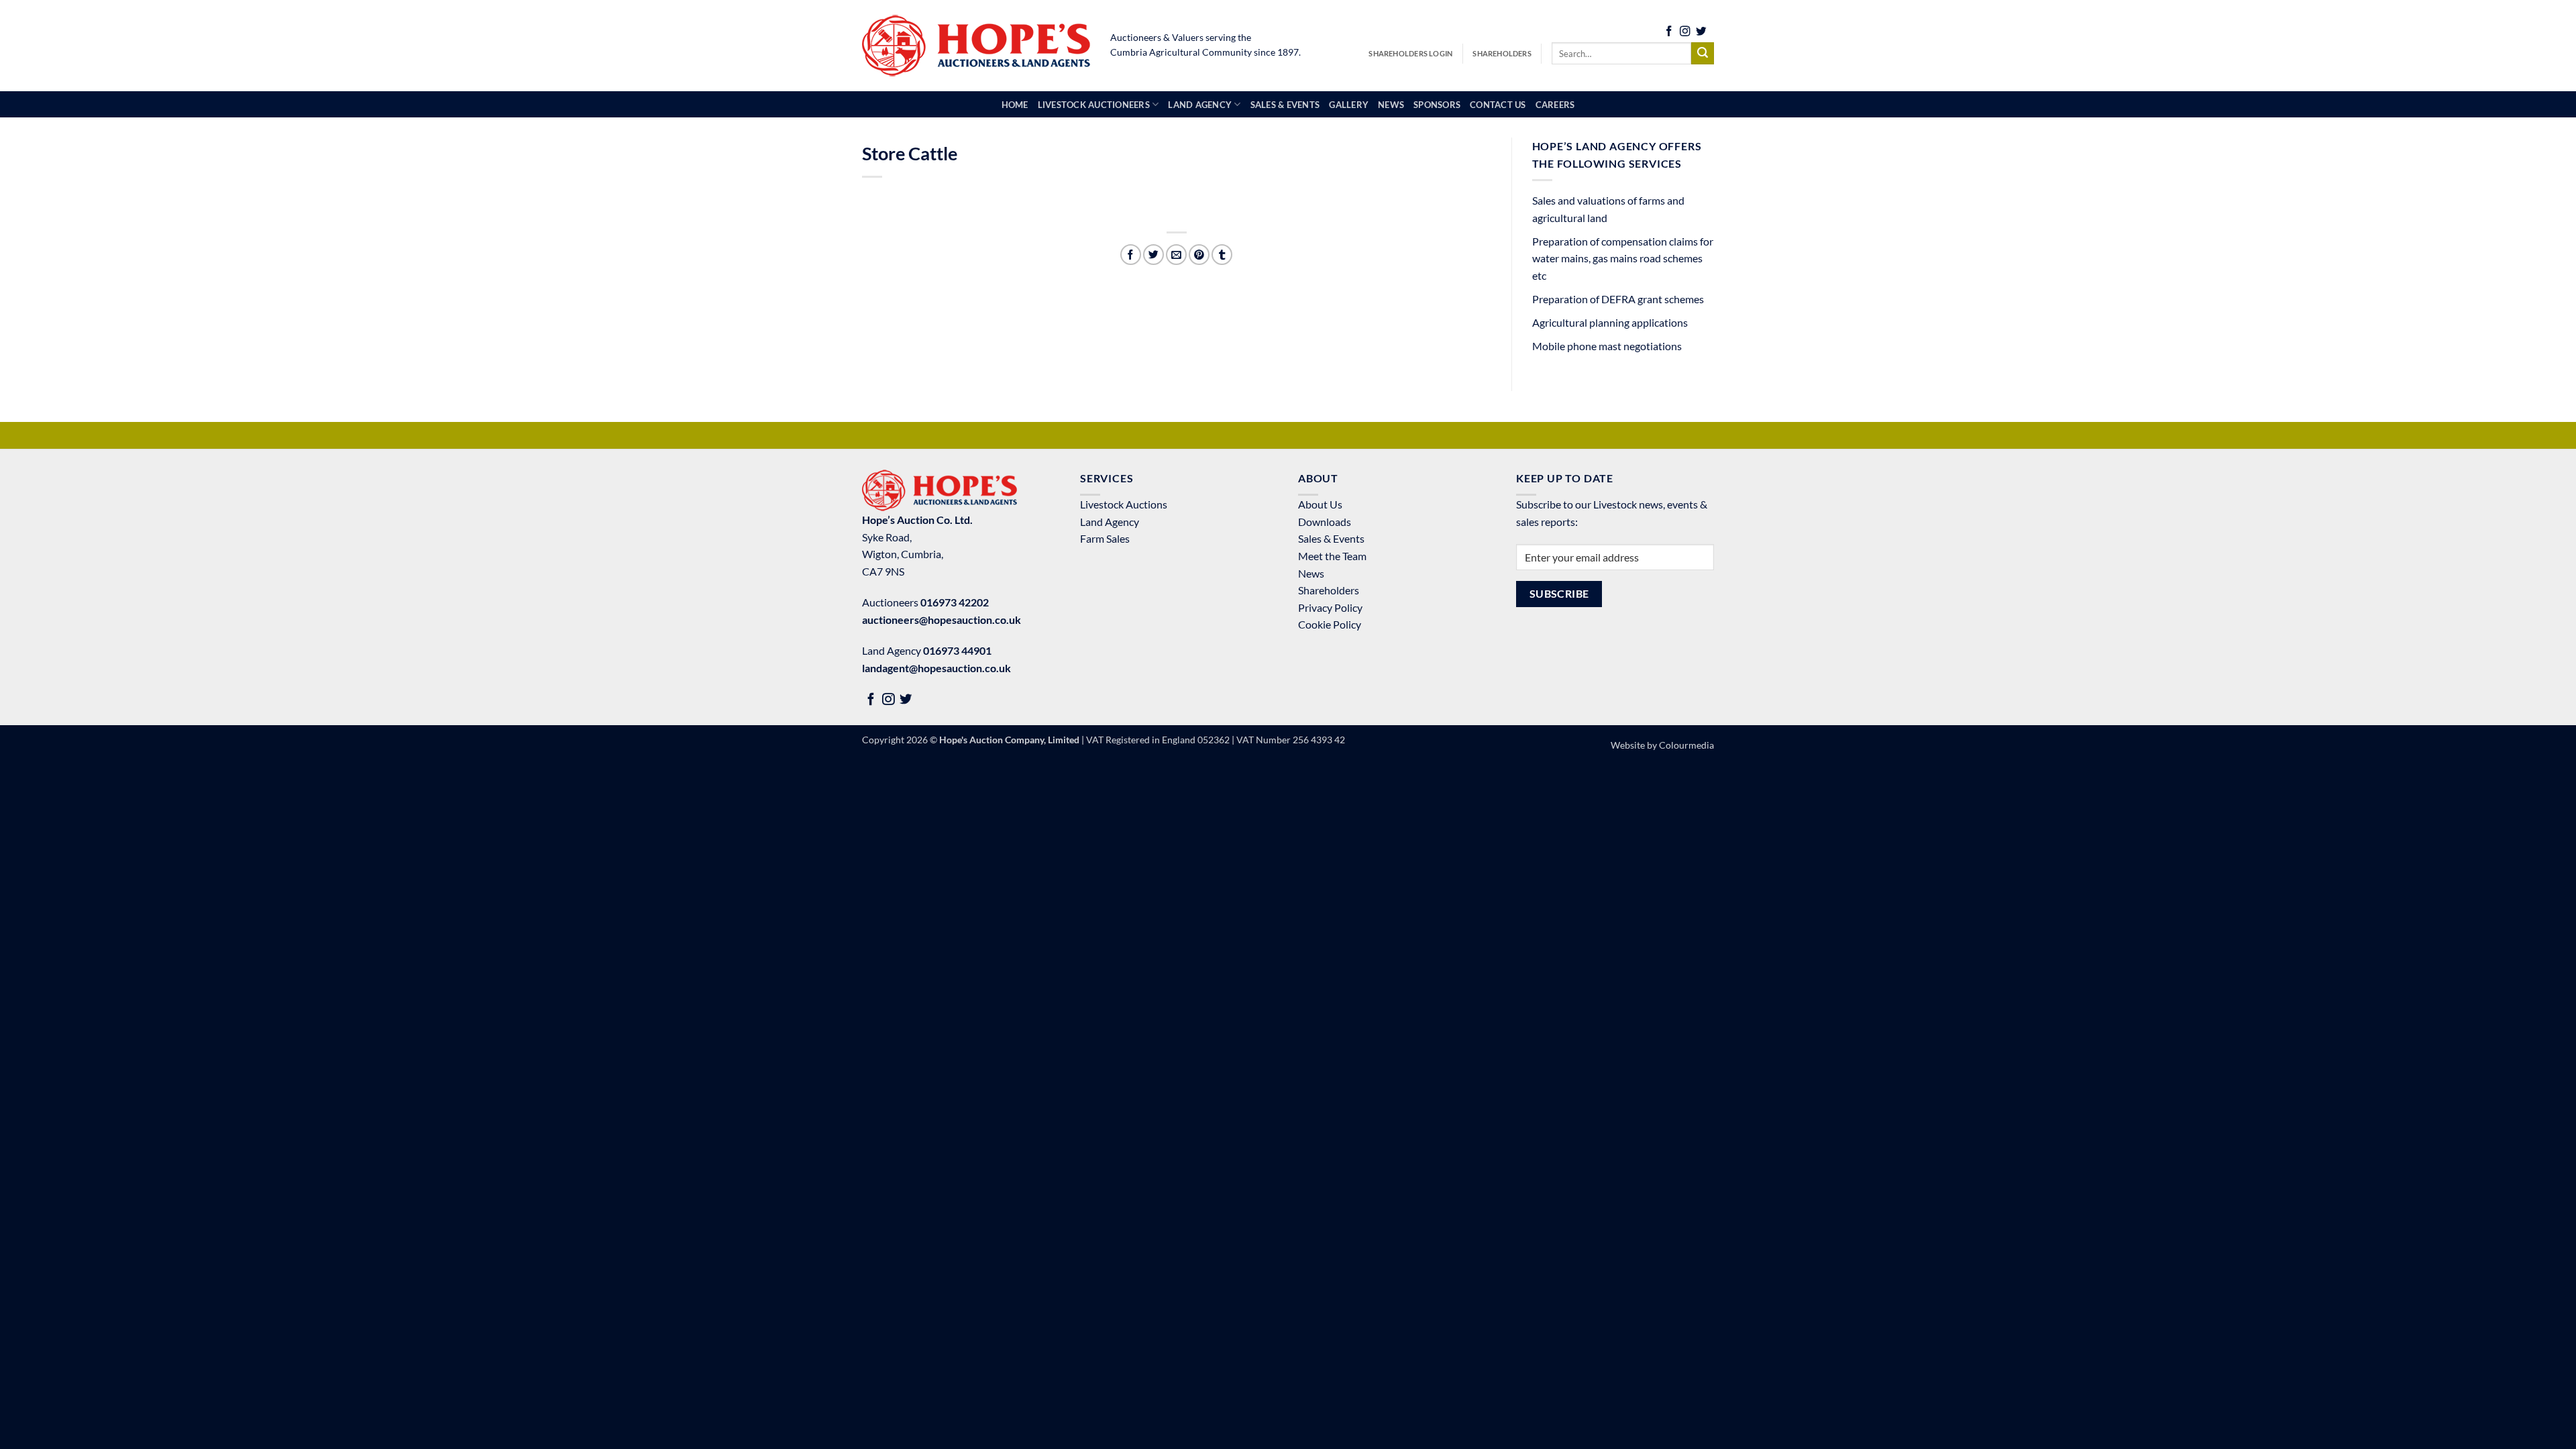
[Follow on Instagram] (1685, 33)
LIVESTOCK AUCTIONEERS (1094, 105)
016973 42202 (955, 602)
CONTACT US (1498, 105)
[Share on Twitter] (1153, 255)
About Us (1320, 504)
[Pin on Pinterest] (1199, 255)
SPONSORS (1437, 105)
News (1311, 573)
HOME (1015, 105)
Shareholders (1502, 53)
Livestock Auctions (1124, 504)
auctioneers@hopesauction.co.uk (942, 620)
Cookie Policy (1330, 624)
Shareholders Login (1410, 53)
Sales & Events (1331, 538)
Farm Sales (1105, 538)
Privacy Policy (1330, 607)
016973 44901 (957, 650)
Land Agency (1110, 522)
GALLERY (1349, 105)
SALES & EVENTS (1285, 105)
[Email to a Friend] (1176, 255)
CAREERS (1555, 105)
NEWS (1391, 105)
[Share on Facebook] (1131, 255)
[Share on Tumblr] (1222, 255)
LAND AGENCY (1200, 105)
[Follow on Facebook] (1669, 33)
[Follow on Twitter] (1701, 33)
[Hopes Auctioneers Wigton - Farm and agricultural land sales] (976, 46)
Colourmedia (1686, 745)
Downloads (1325, 522)
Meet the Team (1332, 556)
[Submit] (1703, 54)
